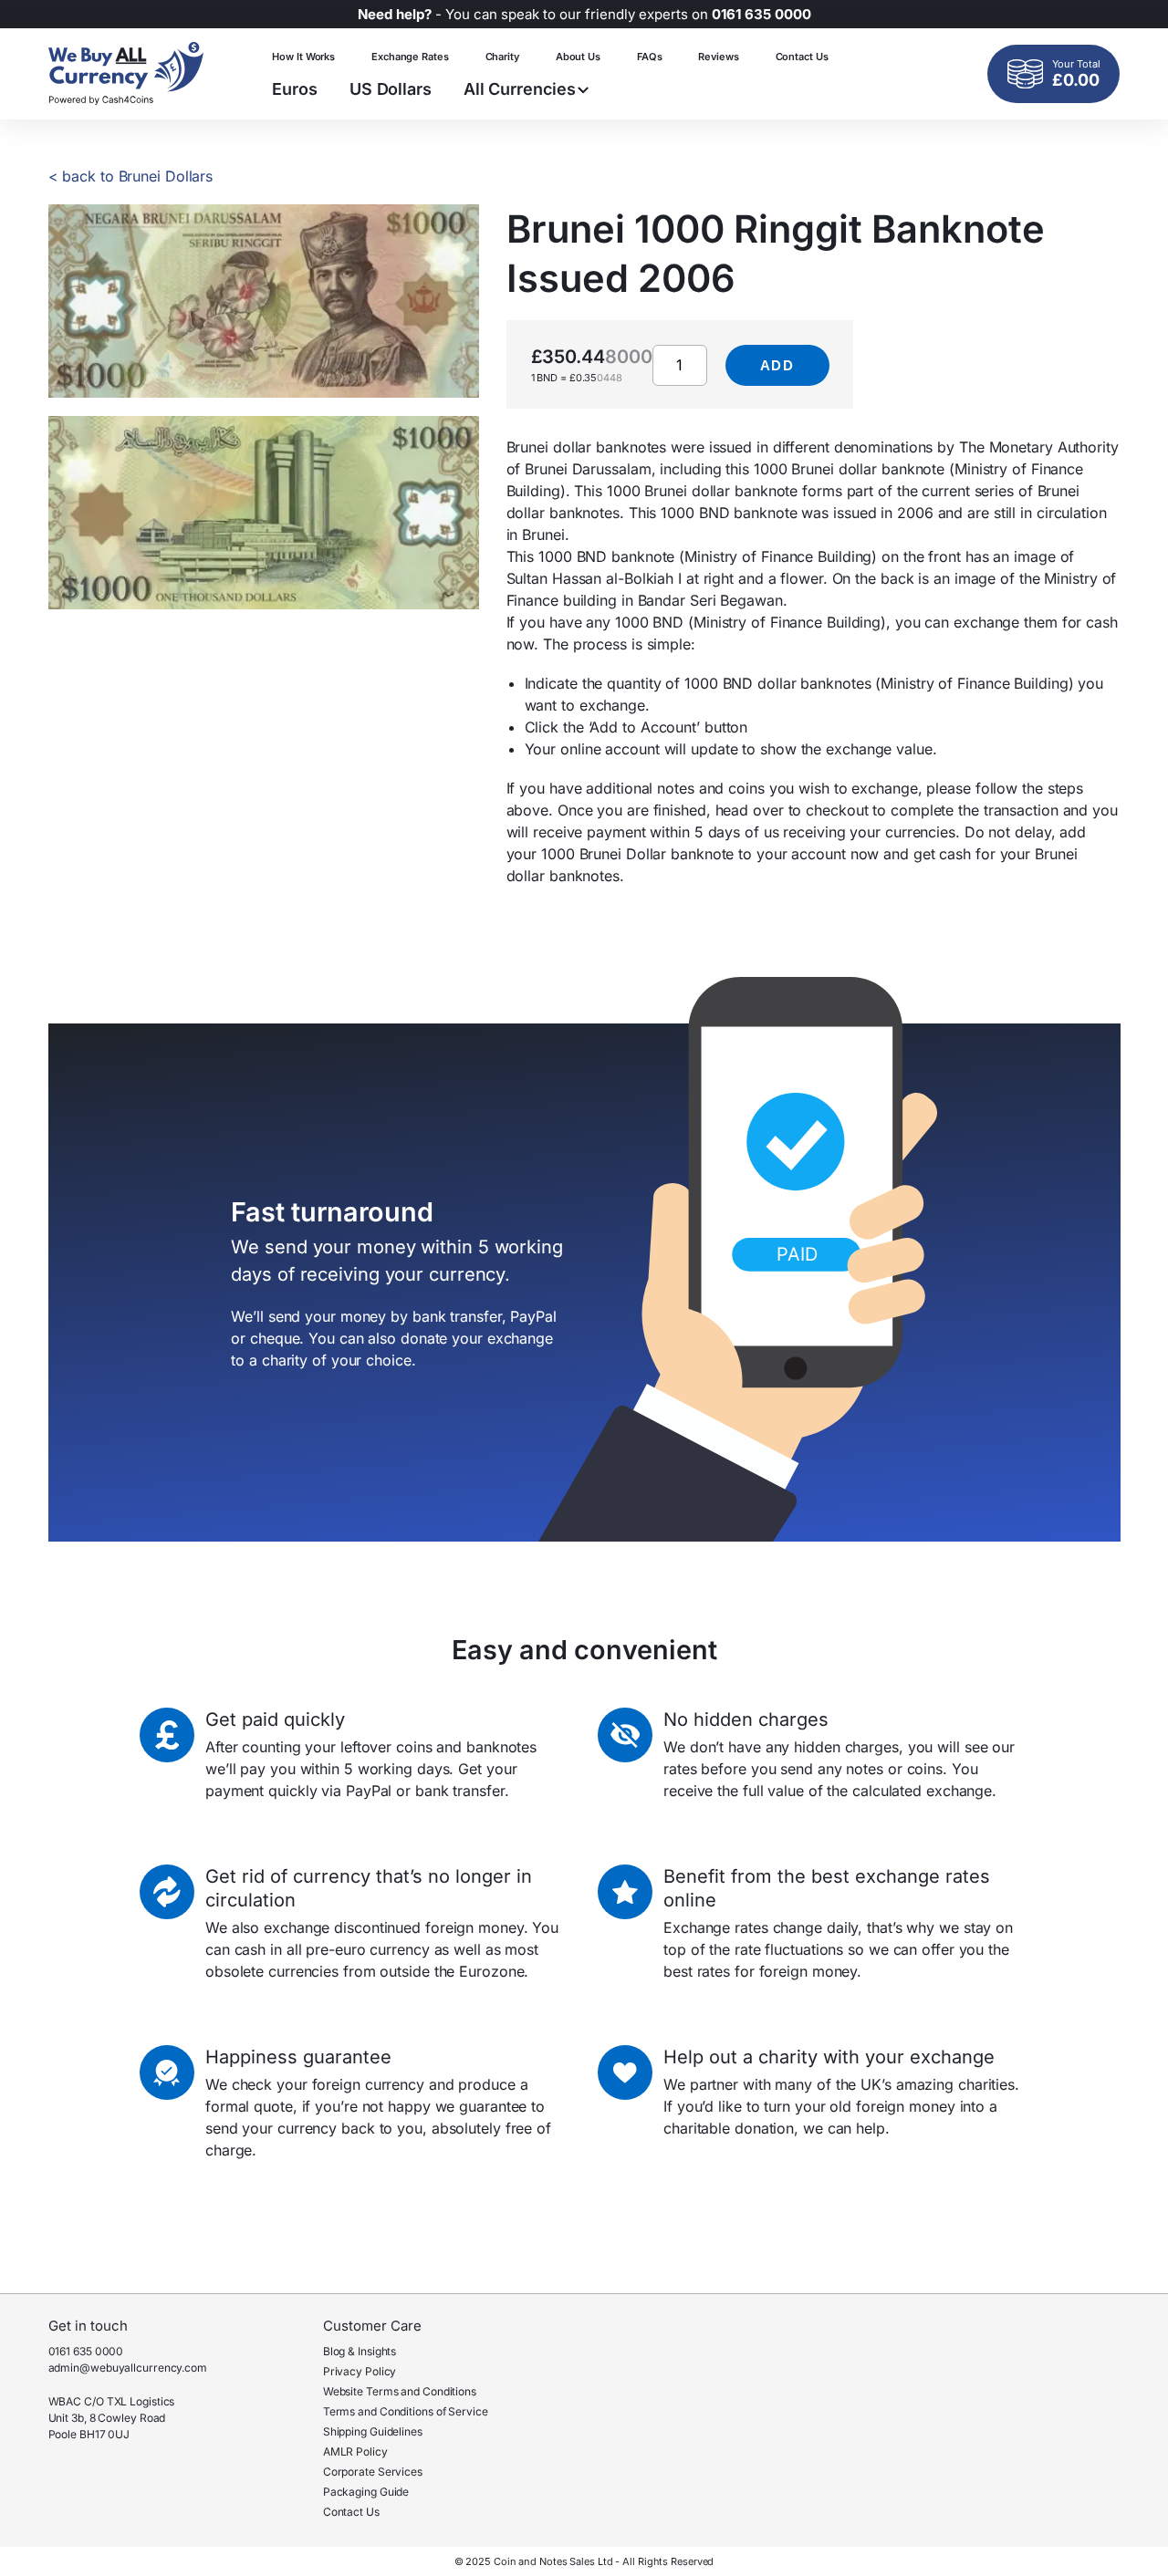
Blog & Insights (360, 2351)
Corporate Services (373, 2472)
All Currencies (520, 89)
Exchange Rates (410, 57)
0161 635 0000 (86, 2351)
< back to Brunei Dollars (131, 176)
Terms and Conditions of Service (406, 2411)
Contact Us (802, 57)
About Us (578, 57)
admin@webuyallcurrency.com (128, 2368)
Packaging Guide (366, 2492)
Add (777, 365)
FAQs (650, 57)
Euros (295, 89)
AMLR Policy (355, 2451)
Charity (502, 57)
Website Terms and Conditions (400, 2391)
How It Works (303, 57)
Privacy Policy (360, 2371)
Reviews (718, 57)
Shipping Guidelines (373, 2431)
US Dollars (391, 89)
